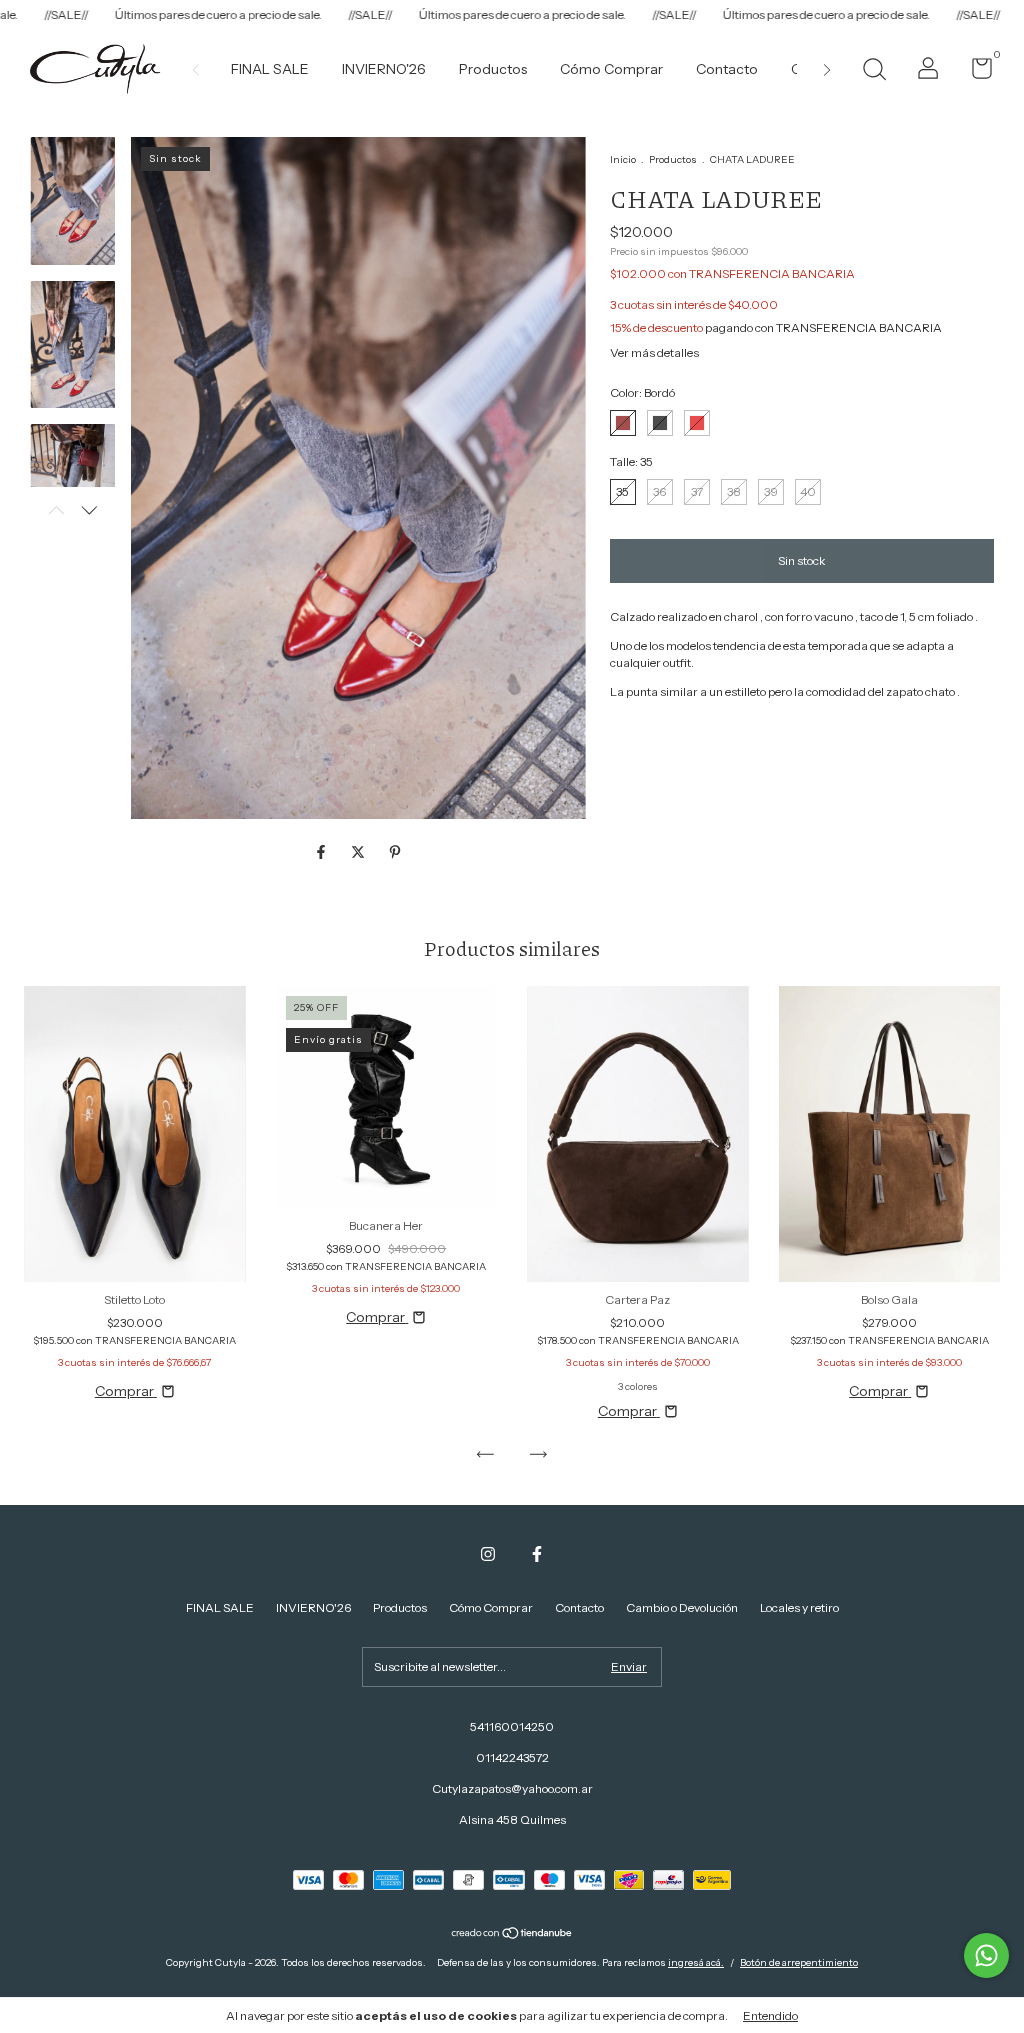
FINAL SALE (270, 69)
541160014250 (512, 1726)
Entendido (770, 2015)
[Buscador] (874, 71)
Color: (642, 392)
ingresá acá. (696, 1962)
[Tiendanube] (512, 1935)
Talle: (631, 461)
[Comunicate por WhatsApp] (986, 1955)
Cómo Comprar (611, 69)
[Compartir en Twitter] (359, 852)
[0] (974, 72)
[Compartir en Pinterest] (395, 852)
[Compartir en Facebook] (322, 852)
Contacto (727, 69)
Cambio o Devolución (682, 1607)
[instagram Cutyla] (488, 1554)
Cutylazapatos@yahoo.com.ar (512, 1788)
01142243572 (512, 1757)
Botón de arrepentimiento (799, 1962)
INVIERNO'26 (384, 69)
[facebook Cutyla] (537, 1554)
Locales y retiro (799, 1607)
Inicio (623, 159)
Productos (493, 69)
